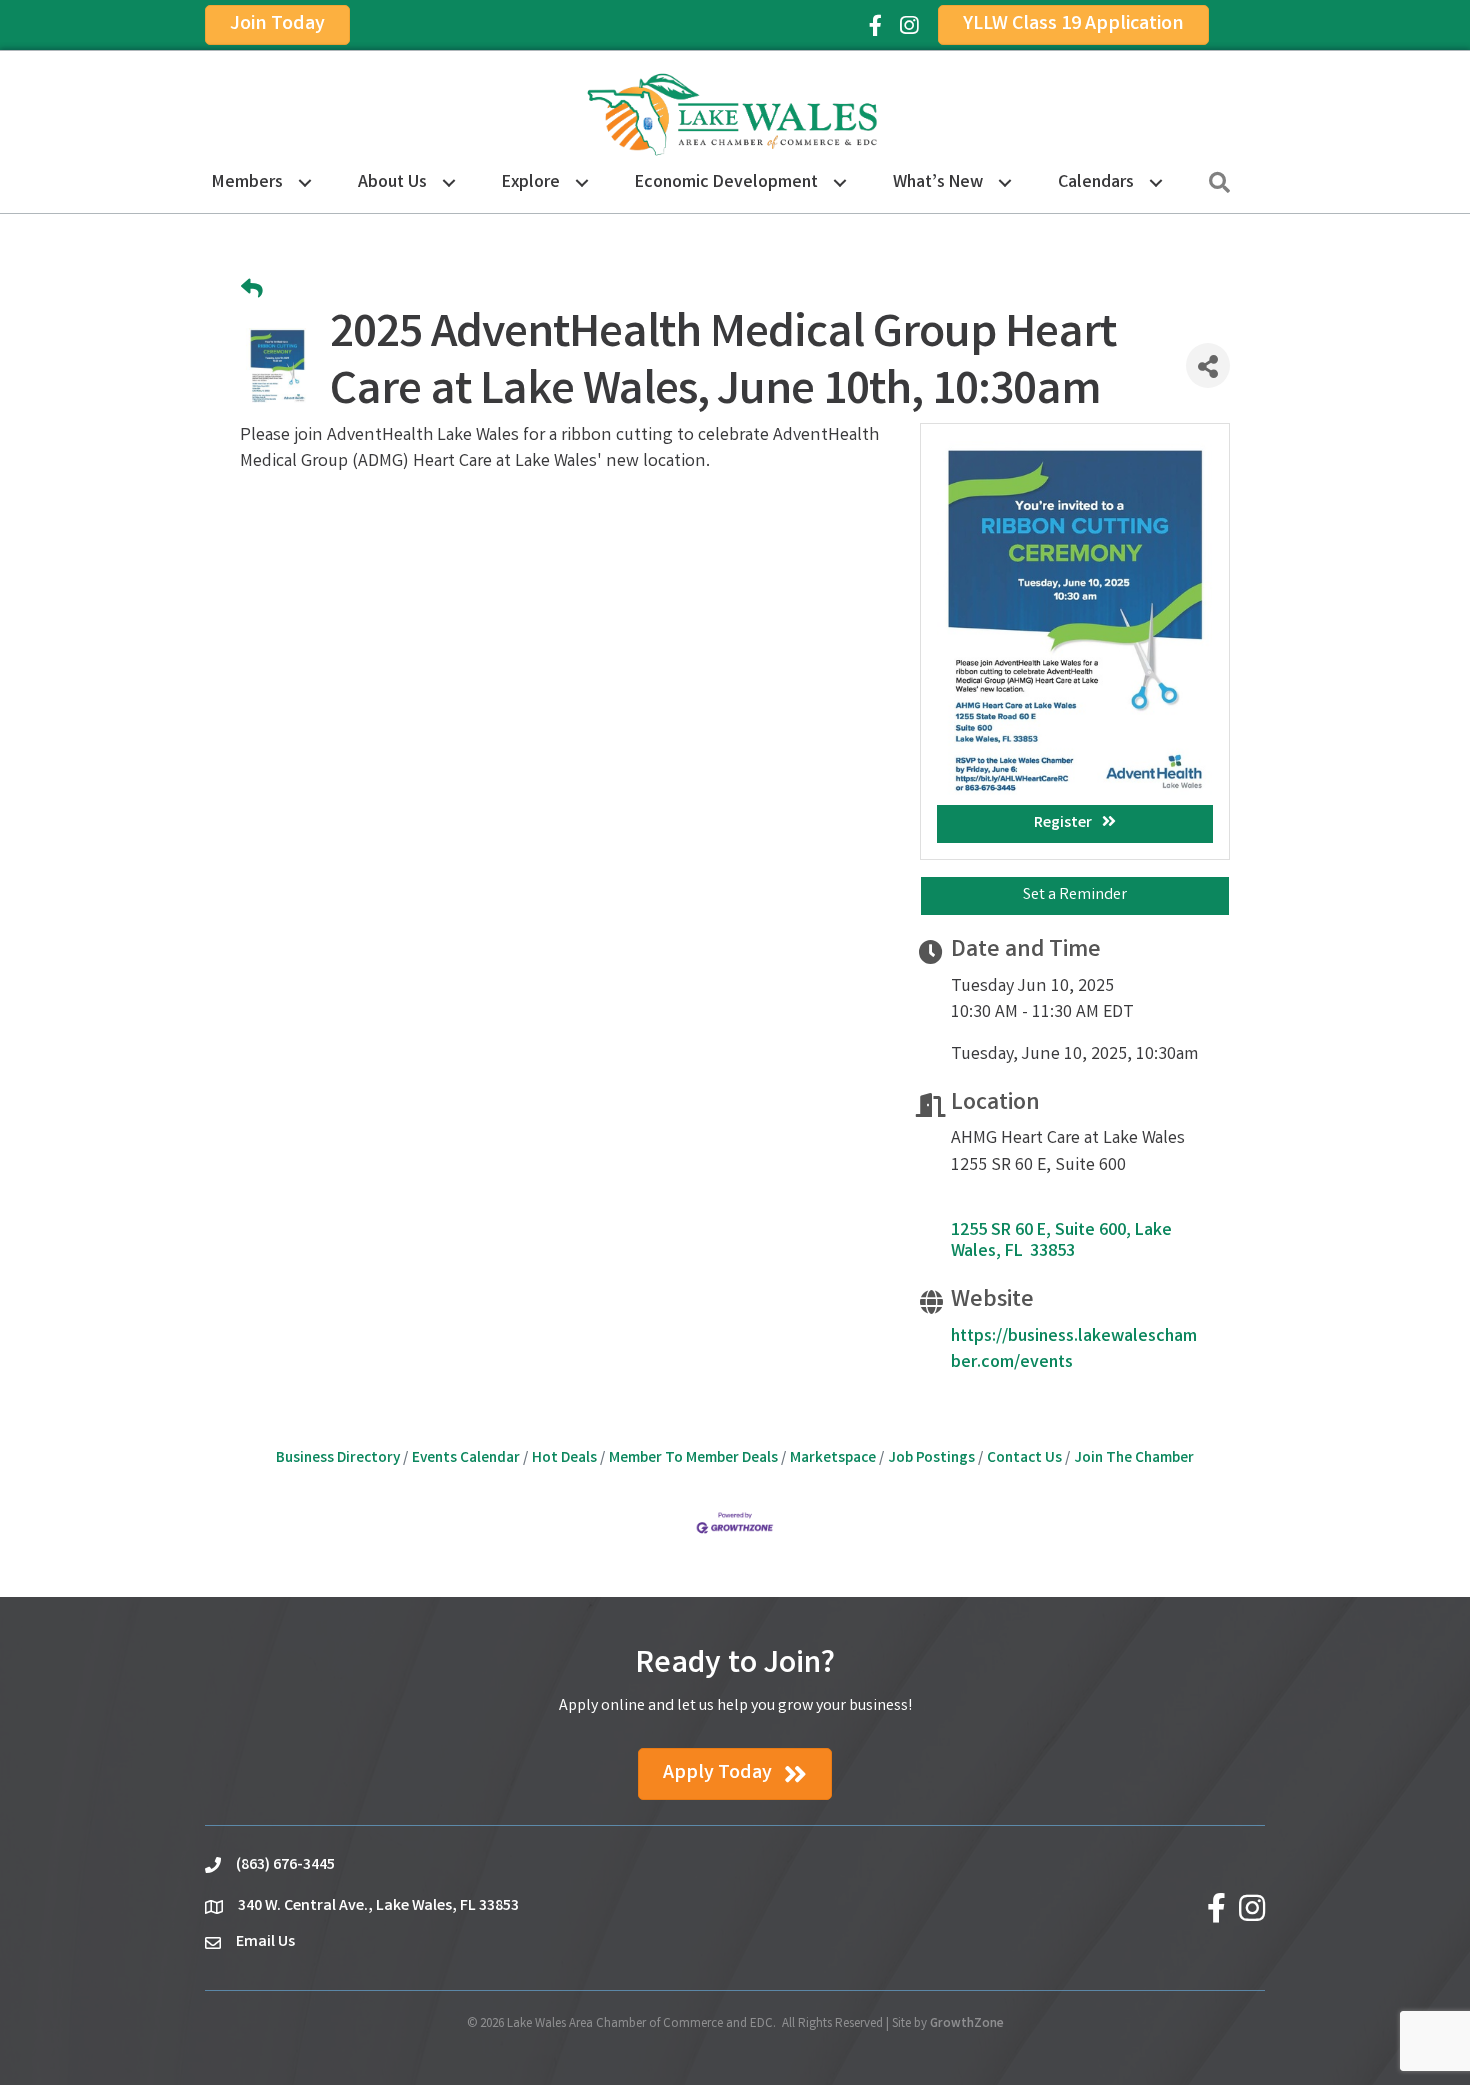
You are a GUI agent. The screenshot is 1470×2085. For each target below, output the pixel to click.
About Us (392, 183)
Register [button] (1063, 823)
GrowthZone (967, 2024)
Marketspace (833, 1459)
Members (247, 183)
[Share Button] (1208, 365)
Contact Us (1024, 1459)
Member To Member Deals (693, 1459)
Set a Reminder (1075, 895)
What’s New (938, 183)
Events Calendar (466, 1459)
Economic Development (726, 183)
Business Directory (338, 1459)
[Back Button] (252, 291)
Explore (531, 183)
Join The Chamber (1134, 1459)
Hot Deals (564, 1459)
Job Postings (931, 1459)
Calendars (1096, 183)
